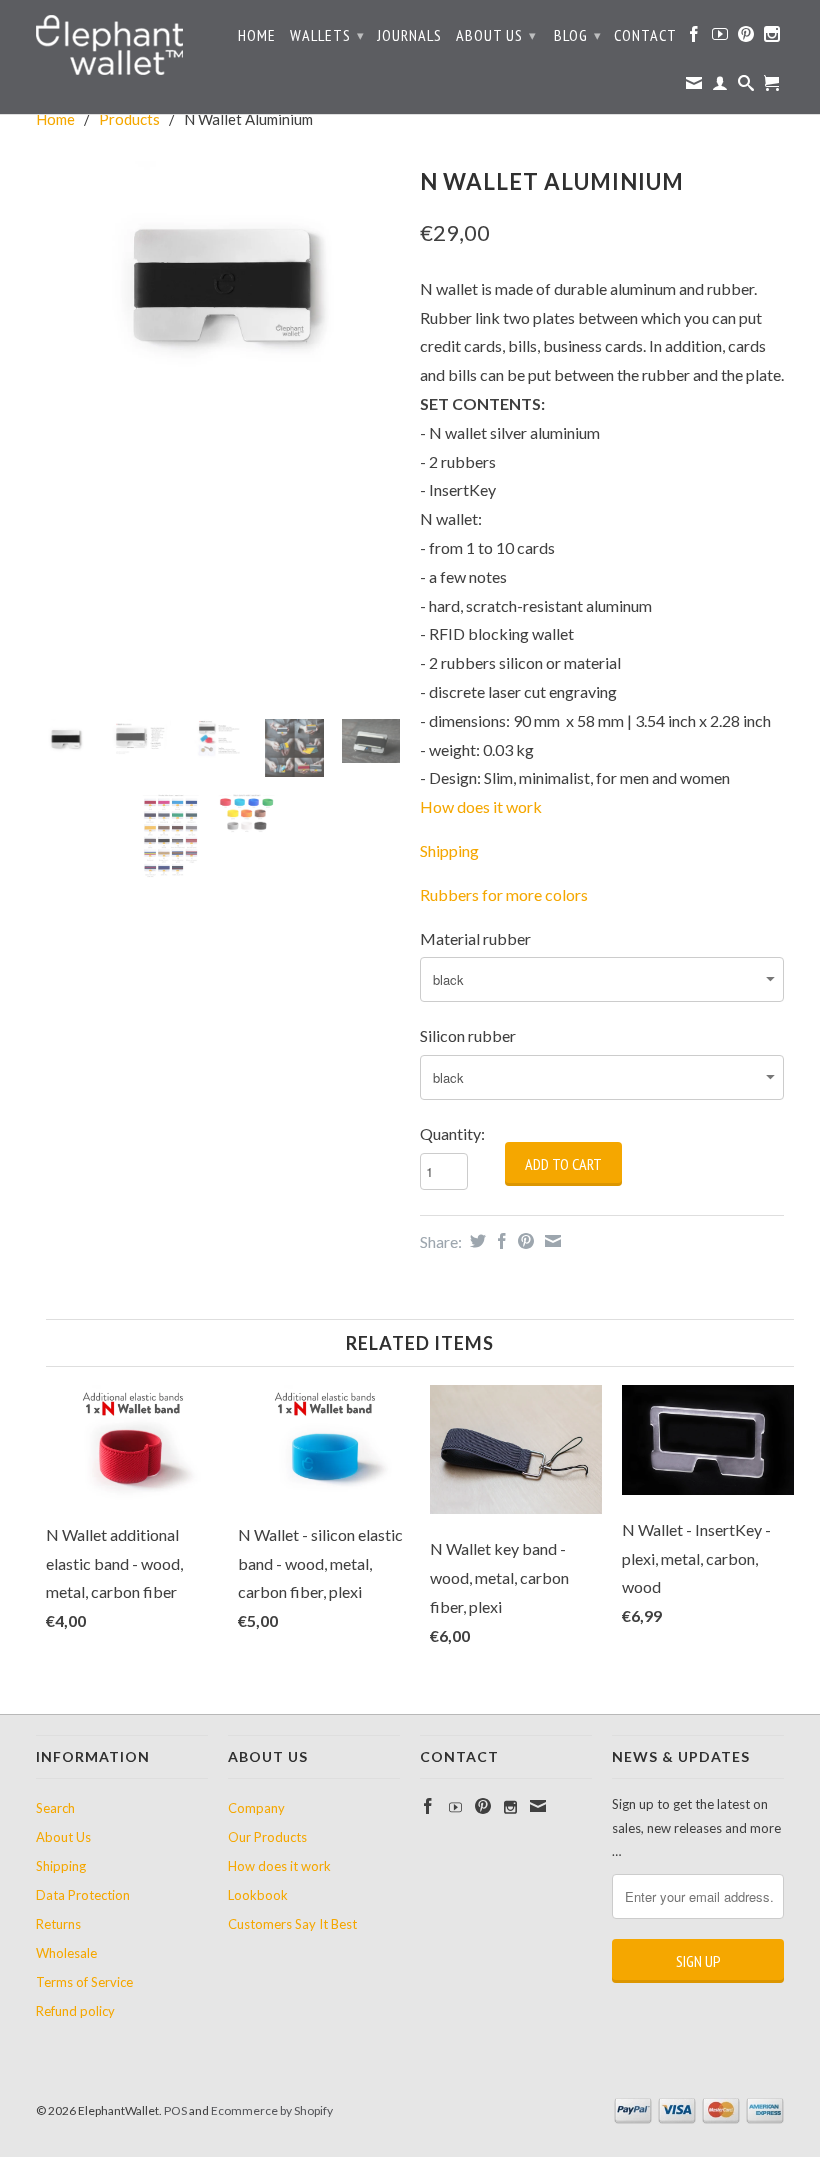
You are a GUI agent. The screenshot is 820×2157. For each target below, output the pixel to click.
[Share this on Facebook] (499, 1241)
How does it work (481, 806)
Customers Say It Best (292, 1924)
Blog (578, 35)
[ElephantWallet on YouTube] (720, 38)
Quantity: (452, 1133)
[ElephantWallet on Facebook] (694, 38)
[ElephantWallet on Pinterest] (746, 38)
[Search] (746, 87)
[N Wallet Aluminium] (218, 282)
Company (256, 1808)
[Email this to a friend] (550, 1241)
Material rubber (475, 938)
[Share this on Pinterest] (523, 1241)
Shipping (61, 1866)
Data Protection (83, 1895)
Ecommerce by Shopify (272, 2110)
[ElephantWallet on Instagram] (772, 38)
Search (55, 1808)
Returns (58, 1924)
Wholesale (66, 1953)
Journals (409, 35)
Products (129, 119)
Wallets (327, 35)
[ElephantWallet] (122, 47)
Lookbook (258, 1895)
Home (257, 35)
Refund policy (75, 2011)
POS (175, 2110)
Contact (645, 35)
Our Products (267, 1837)
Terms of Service (84, 1982)
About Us (496, 35)
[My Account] (720, 87)
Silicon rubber (468, 1035)
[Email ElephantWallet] (694, 87)
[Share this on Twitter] (475, 1241)
